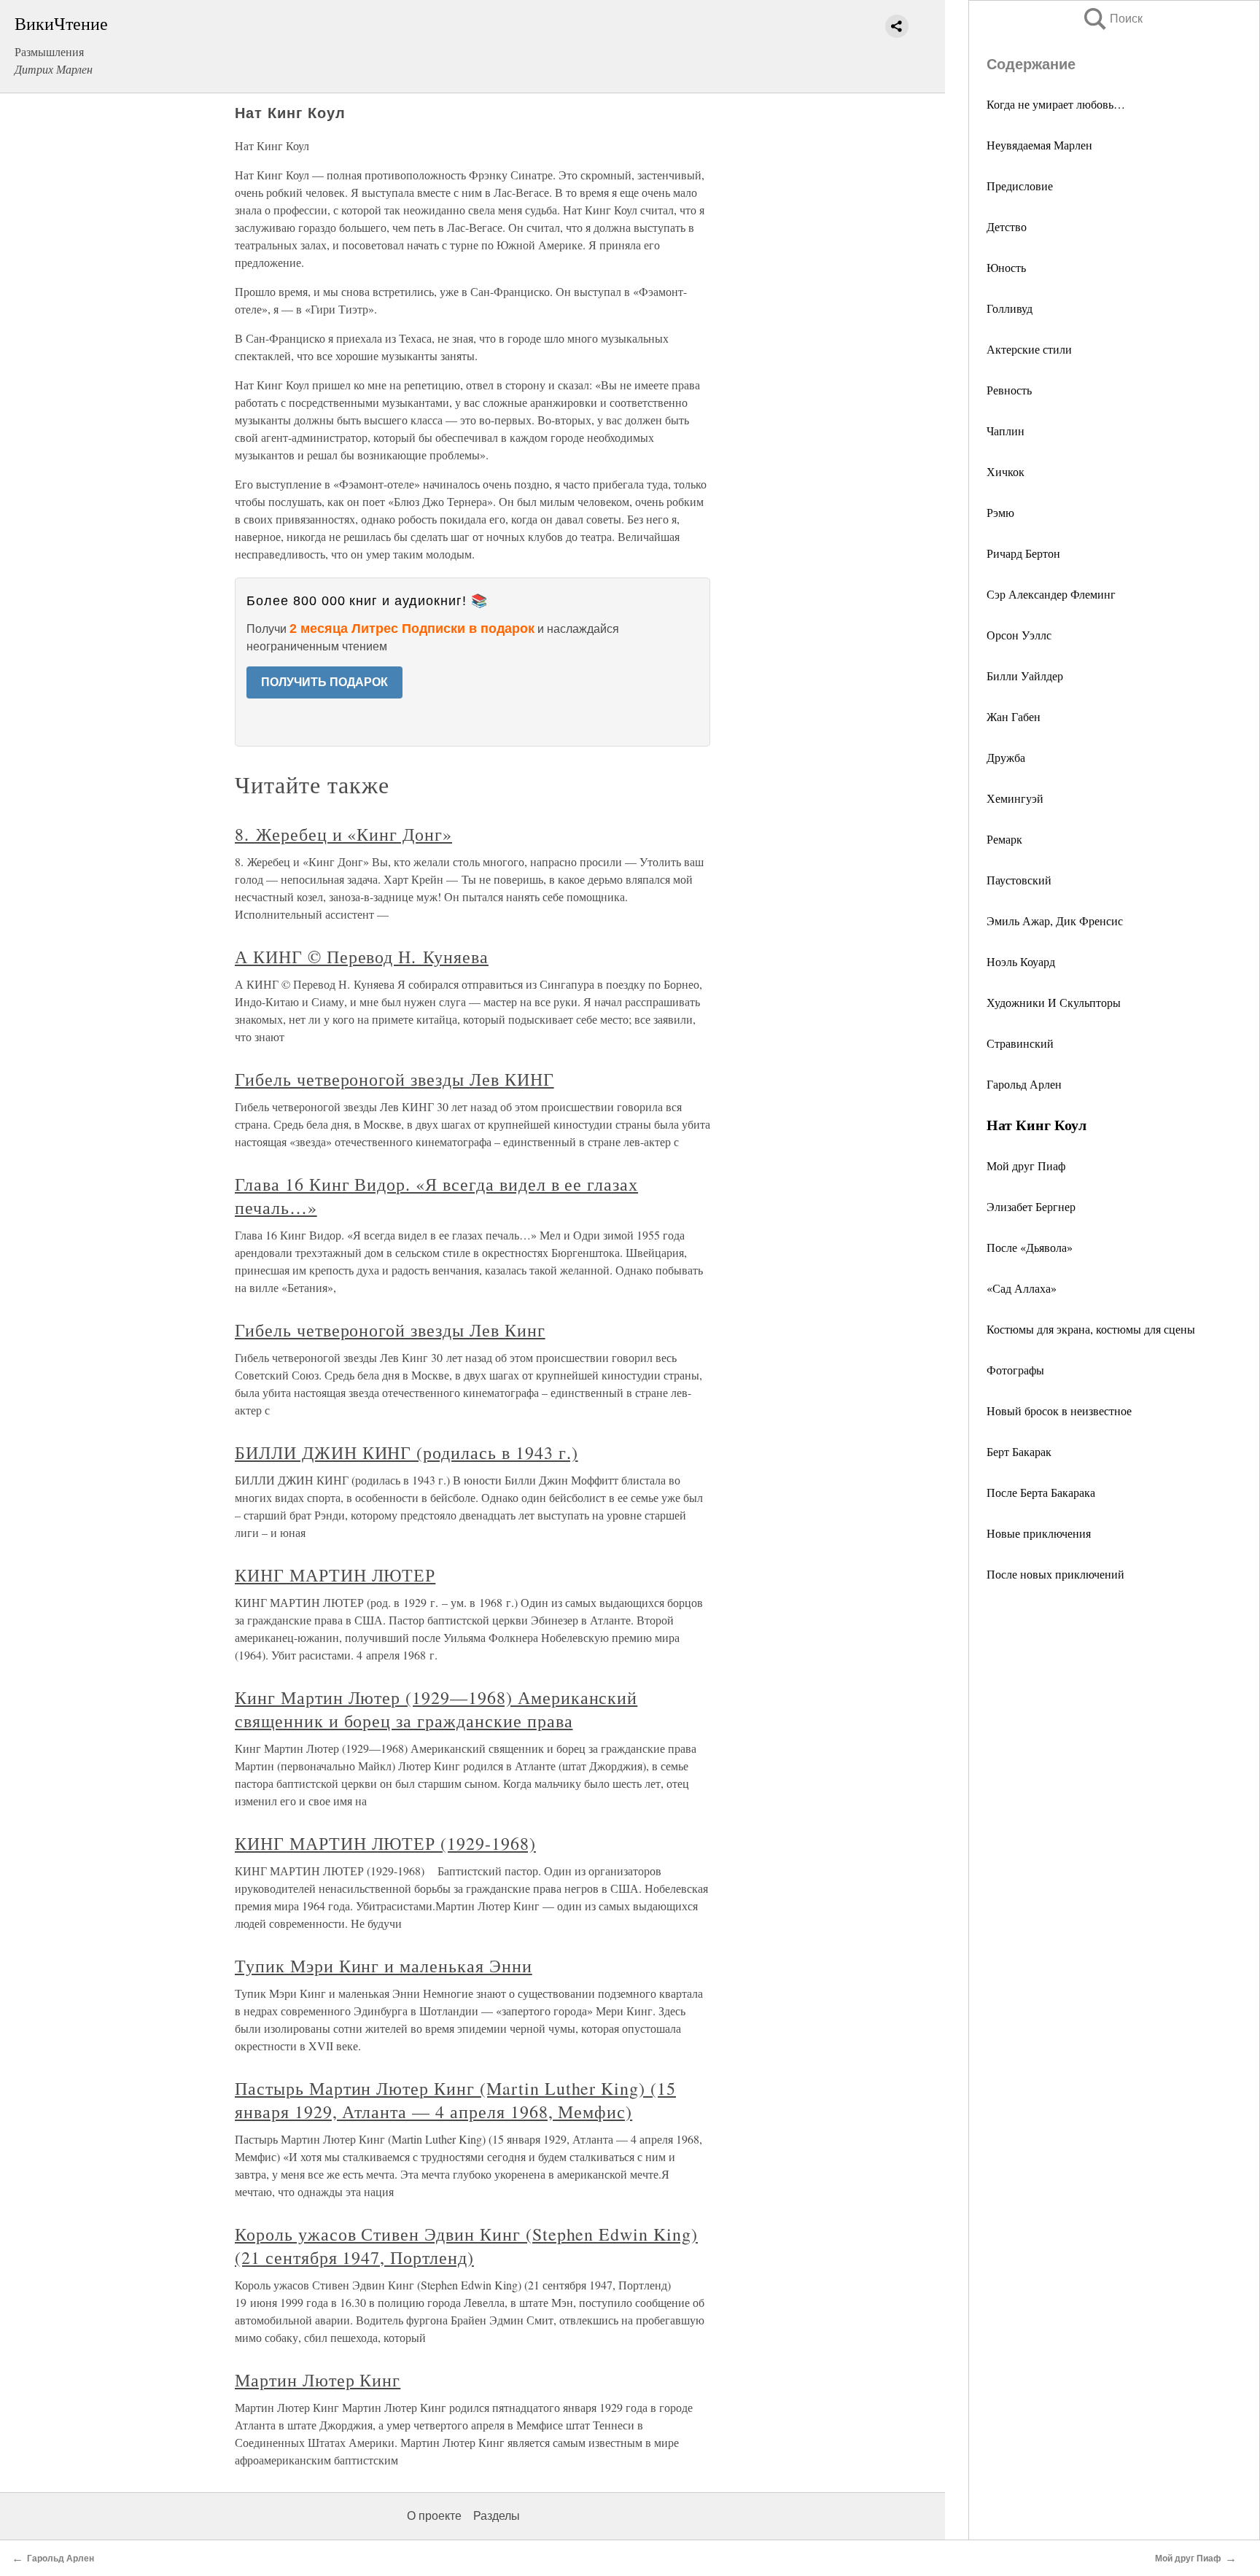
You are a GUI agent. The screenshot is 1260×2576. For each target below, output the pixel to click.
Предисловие (1020, 186)
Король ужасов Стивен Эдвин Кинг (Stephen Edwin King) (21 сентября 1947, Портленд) (466, 2246)
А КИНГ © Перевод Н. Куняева (362, 957)
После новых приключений (1055, 1574)
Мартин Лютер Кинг (318, 2380)
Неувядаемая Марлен (1039, 145)
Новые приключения (1039, 1533)
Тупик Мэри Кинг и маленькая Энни (384, 1966)
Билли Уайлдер (1025, 676)
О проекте (434, 2516)
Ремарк (1004, 839)
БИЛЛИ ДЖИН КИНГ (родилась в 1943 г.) (407, 1452)
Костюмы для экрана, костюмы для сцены (1091, 1329)
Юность (1006, 267)
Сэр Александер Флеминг (1051, 594)
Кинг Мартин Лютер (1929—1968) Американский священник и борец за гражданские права (436, 1709)
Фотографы (1015, 1370)
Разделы (497, 2516)
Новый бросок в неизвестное (1059, 1410)
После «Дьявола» (1030, 1247)
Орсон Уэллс (1019, 635)
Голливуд (1010, 308)
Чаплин (1006, 431)
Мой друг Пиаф (1026, 1166)
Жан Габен (1014, 716)
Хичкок (1006, 471)
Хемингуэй (1015, 798)
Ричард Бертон (1023, 553)
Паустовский (1019, 880)
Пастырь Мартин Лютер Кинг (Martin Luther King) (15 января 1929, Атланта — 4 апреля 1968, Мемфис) (455, 2100)
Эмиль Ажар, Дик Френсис (1055, 921)
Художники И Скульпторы (1054, 1002)
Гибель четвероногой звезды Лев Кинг (390, 1330)
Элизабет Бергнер (1031, 1206)
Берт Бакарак (1019, 1451)
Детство (1007, 226)
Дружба (1006, 757)
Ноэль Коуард (1021, 961)
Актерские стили (1029, 349)
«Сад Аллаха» (1022, 1288)
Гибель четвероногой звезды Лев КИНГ (394, 1079)
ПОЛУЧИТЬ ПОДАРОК (324, 682)
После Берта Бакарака (1041, 1492)
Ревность (1009, 390)
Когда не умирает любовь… (1056, 104)
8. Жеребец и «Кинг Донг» (343, 834)
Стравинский (1020, 1043)
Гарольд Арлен (1024, 1084)
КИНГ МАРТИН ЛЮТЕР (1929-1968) (385, 1843)
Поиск (1112, 19)
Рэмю (1000, 512)
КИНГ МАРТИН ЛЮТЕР (335, 1575)
